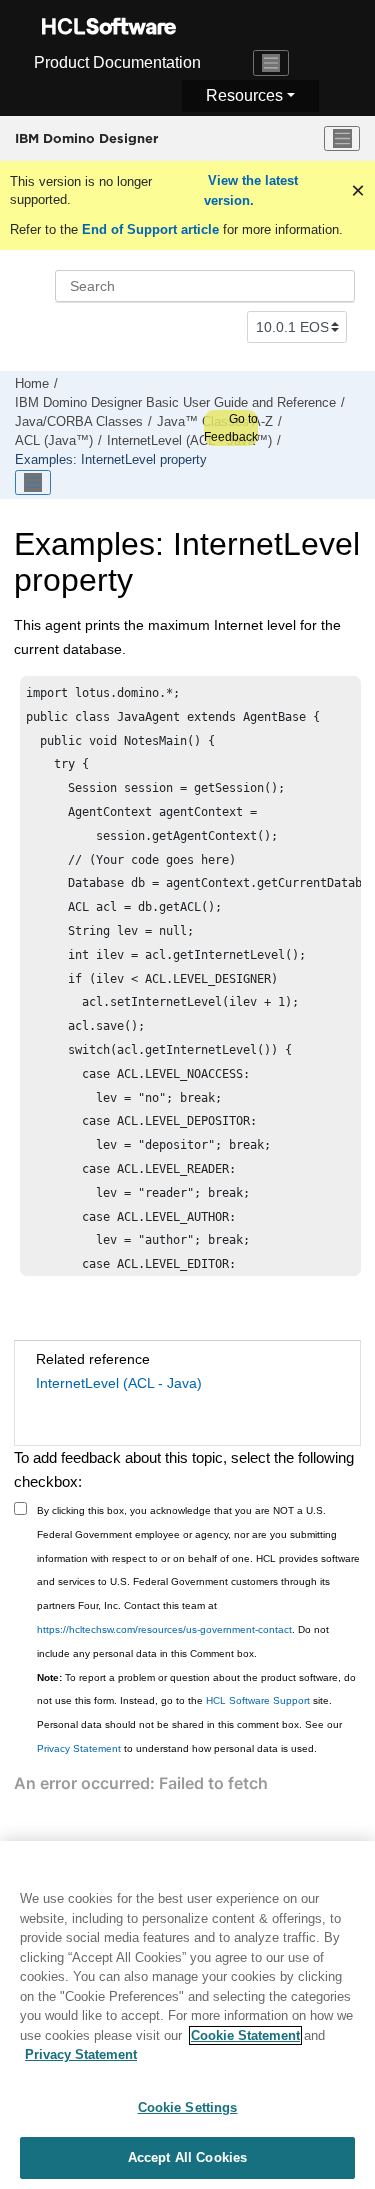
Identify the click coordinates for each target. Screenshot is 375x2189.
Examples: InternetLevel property (111, 460)
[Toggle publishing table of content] (33, 483)
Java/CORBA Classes (79, 422)
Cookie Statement (245, 2035)
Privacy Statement (79, 1748)
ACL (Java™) (54, 441)
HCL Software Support (258, 1700)
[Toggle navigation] (271, 63)
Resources (244, 95)
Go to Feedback (231, 428)
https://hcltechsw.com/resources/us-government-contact (164, 1629)
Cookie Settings (188, 2107)
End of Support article (150, 229)
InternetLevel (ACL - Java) (119, 1383)
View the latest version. (251, 190)
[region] (187, 2015)
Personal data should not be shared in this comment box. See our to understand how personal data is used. (189, 1736)
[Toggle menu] (342, 139)
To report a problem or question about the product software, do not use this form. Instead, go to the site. (196, 1689)
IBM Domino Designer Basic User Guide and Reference (175, 403)
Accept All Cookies (187, 2157)
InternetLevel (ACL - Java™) (189, 441)
